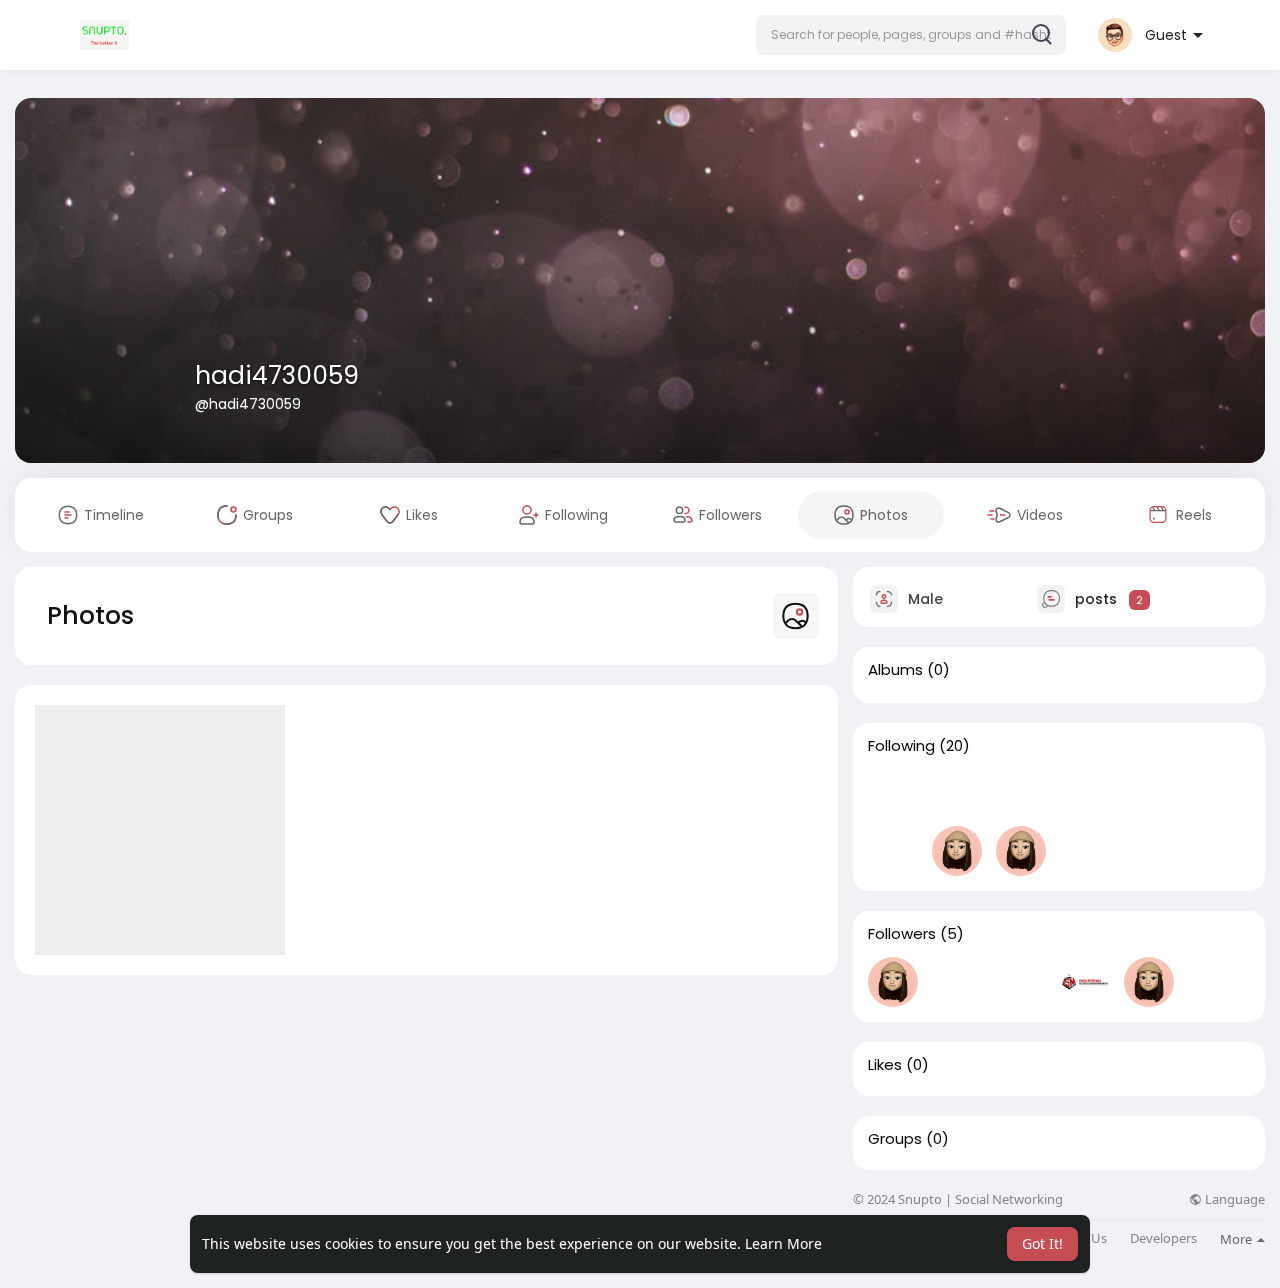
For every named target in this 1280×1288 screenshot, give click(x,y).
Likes (885, 1065)
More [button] (1237, 1239)
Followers (902, 934)
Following (901, 746)
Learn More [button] (783, 1243)
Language (1233, 1199)
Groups (895, 1139)
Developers (1163, 1238)
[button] (911, 35)
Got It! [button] (1042, 1243)
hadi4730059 (277, 375)
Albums (895, 670)
